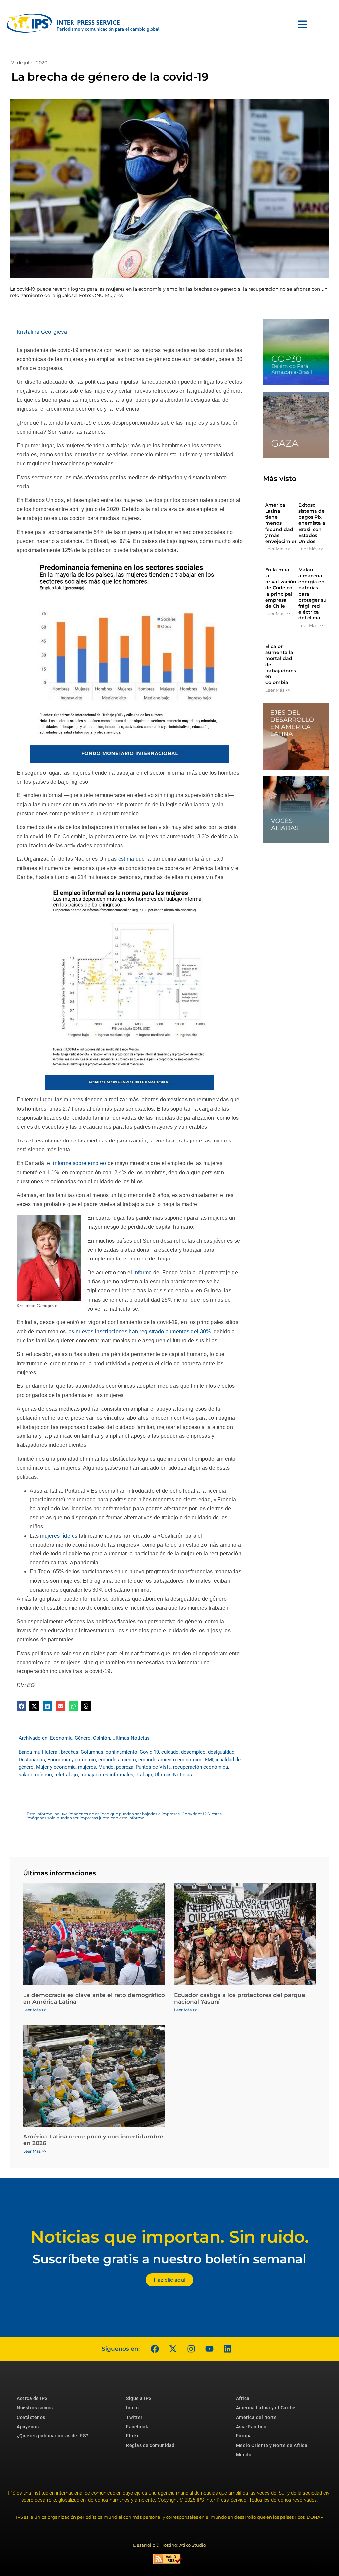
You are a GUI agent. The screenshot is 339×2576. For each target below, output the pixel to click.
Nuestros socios (35, 2408)
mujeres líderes (60, 1536)
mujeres (87, 1767)
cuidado (170, 1752)
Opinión (101, 1738)
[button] (21, 1706)
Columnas (92, 1752)
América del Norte (257, 2417)
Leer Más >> (278, 549)
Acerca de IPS (32, 2398)
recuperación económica (201, 1767)
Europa (244, 2436)
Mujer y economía (56, 1767)
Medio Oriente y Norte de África (272, 2445)
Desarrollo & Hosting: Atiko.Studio (169, 2545)
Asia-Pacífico (251, 2427)
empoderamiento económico (170, 1760)
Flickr (132, 2436)
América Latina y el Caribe (266, 2408)
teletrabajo (66, 1775)
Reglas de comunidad (150, 2445)
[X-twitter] (173, 2349)
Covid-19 (149, 1752)
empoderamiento (117, 1760)
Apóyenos (28, 2427)
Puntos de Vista (153, 1767)
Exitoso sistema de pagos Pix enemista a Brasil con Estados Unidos (312, 523)
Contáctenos (31, 2417)
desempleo (193, 1752)
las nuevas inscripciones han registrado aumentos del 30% (139, 1332)
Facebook (137, 2427)
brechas (70, 1752)
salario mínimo (35, 1775)
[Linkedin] (227, 2349)
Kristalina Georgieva (42, 332)
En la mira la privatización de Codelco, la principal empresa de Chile (281, 588)
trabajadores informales (107, 1775)
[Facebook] (155, 2349)
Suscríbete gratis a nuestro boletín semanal (169, 2259)
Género (83, 1738)
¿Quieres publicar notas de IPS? (52, 2436)
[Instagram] (191, 2349)
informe (143, 1273)
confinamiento (121, 1752)
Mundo (106, 1767)
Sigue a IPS (139, 2398)
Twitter (134, 2417)
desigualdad (221, 1752)
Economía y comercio (72, 1760)
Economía (61, 1738)
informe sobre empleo (80, 1163)
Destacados (32, 1760)
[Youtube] (209, 2349)
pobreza (125, 1767)
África (243, 2398)
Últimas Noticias (131, 1738)
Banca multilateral (39, 1752)
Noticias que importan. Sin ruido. (170, 2237)
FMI (209, 1760)
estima (127, 859)
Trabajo (144, 1775)
